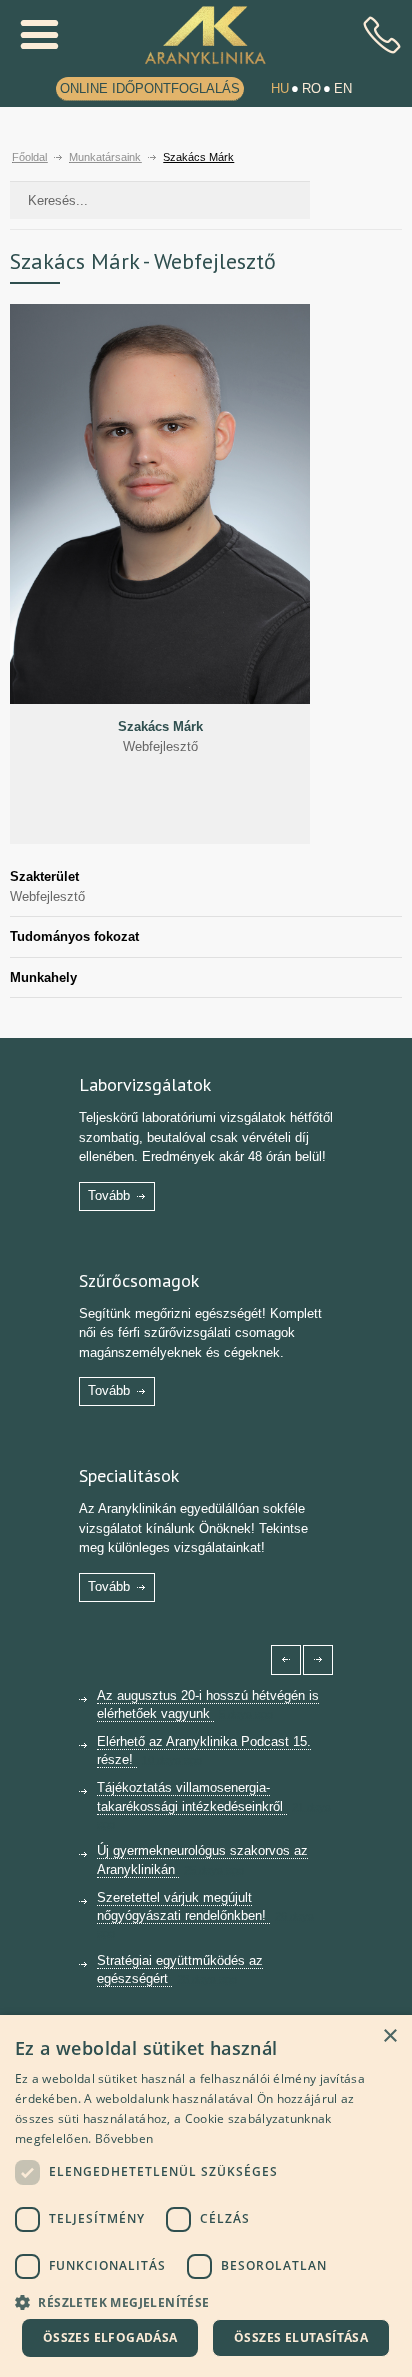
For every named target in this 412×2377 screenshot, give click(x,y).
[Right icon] (318, 1660)
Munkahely (43, 977)
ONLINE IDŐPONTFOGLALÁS (150, 88)
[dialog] (206, 2196)
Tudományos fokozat (74, 936)
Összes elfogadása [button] (110, 2337)
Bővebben (124, 2138)
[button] (206, 2300)
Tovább (109, 1195)
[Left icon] (286, 1660)
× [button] (389, 2036)
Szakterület (44, 876)
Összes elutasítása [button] (301, 2337)
